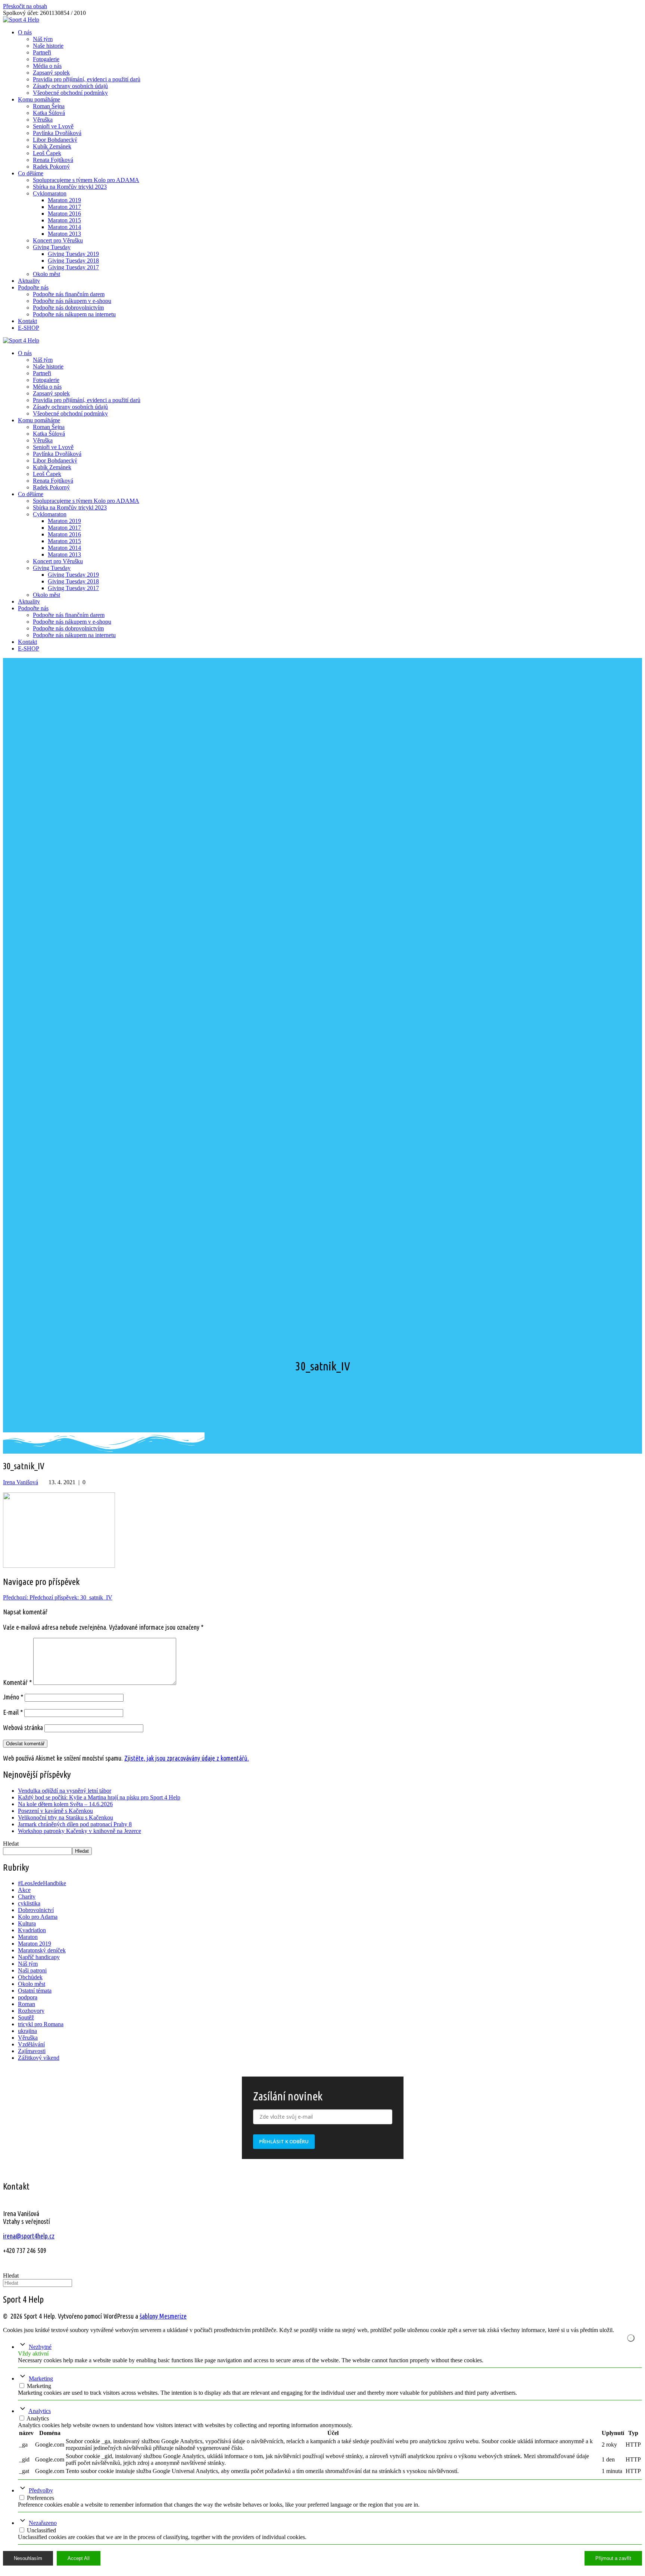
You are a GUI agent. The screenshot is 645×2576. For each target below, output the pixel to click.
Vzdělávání (31, 2044)
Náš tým (43, 39)
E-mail (13, 1712)
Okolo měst (46, 274)
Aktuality (29, 281)
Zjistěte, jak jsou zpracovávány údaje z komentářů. (187, 1758)
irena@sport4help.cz (29, 2236)
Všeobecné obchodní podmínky (70, 93)
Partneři (42, 52)
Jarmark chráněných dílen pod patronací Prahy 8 (75, 1824)
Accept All (79, 2558)
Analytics (40, 2411)
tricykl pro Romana (41, 2024)
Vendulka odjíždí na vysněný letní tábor (65, 1791)
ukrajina (27, 2031)
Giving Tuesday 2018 (73, 261)
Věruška (43, 120)
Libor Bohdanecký (55, 140)
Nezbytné (40, 2347)
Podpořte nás (33, 287)
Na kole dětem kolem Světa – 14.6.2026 (65, 1804)
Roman (27, 2004)
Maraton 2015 (64, 220)
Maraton (28, 1937)
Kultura (27, 1923)
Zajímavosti (32, 2051)
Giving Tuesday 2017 (73, 267)
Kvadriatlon (32, 1930)
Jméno (13, 1697)
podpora (28, 1997)
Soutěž (26, 2017)
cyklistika (29, 1903)
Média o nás (47, 66)
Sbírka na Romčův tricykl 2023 (70, 187)
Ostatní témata (35, 1991)
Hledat (11, 1844)
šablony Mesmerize (163, 2316)
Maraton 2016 (64, 214)
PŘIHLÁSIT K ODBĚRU (284, 2141)
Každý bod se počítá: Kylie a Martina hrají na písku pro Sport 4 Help (99, 1797)
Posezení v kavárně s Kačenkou (55, 1811)
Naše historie (48, 46)
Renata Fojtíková (53, 160)
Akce (24, 1890)
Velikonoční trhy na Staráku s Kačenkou (66, 1817)
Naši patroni (32, 1970)
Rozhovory (31, 2011)
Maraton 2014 (64, 227)
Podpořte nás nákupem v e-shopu (72, 301)
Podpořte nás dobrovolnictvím (68, 308)
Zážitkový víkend (39, 2058)
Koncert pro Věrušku (58, 240)
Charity (27, 1897)
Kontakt (27, 321)
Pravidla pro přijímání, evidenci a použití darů (87, 79)
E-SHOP (29, 328)
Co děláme (31, 173)
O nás (25, 32)
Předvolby (41, 2490)
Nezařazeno (43, 2523)
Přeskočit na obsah (25, 6)
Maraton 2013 (64, 234)
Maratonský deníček (42, 1950)
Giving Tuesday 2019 (73, 254)
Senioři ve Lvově (53, 126)
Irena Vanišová (21, 1482)
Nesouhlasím (28, 2558)
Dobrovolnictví (36, 1910)
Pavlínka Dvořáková (57, 133)
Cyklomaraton (50, 193)
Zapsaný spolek (51, 73)
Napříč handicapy (39, 1957)
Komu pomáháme (39, 99)
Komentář (17, 1682)
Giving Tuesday (52, 247)
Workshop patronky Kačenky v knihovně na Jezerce (80, 1831)
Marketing (41, 2378)
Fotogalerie (46, 59)
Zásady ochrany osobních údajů (70, 86)
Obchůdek (30, 1977)
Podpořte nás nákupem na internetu (74, 314)
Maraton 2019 (64, 200)
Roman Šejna (49, 106)
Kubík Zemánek (52, 146)
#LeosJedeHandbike (42, 1883)
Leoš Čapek (47, 153)
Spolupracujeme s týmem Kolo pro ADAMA (86, 180)
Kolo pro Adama (38, 1917)
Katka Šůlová (49, 113)
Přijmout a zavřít (613, 2558)
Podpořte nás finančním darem (69, 294)
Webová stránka (23, 1727)
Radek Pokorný (51, 167)
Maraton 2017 (64, 207)
